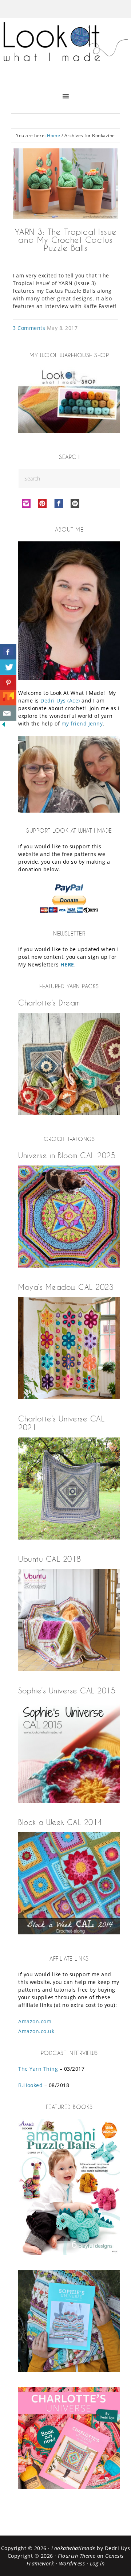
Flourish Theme (77, 2556)
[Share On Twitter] (8, 667)
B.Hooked (30, 2085)
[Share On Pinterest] (8, 682)
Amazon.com (35, 2021)
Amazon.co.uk (36, 2031)
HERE (67, 964)
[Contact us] (8, 713)
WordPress (72, 2563)
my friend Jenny (82, 723)
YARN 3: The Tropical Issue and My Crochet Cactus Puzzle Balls (66, 240)
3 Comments (29, 328)
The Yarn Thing (38, 2069)
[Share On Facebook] (8, 652)
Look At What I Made (65, 49)
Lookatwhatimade (73, 2548)
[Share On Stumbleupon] (8, 698)
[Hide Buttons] (4, 726)
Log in (97, 2563)
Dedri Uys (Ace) (60, 701)
